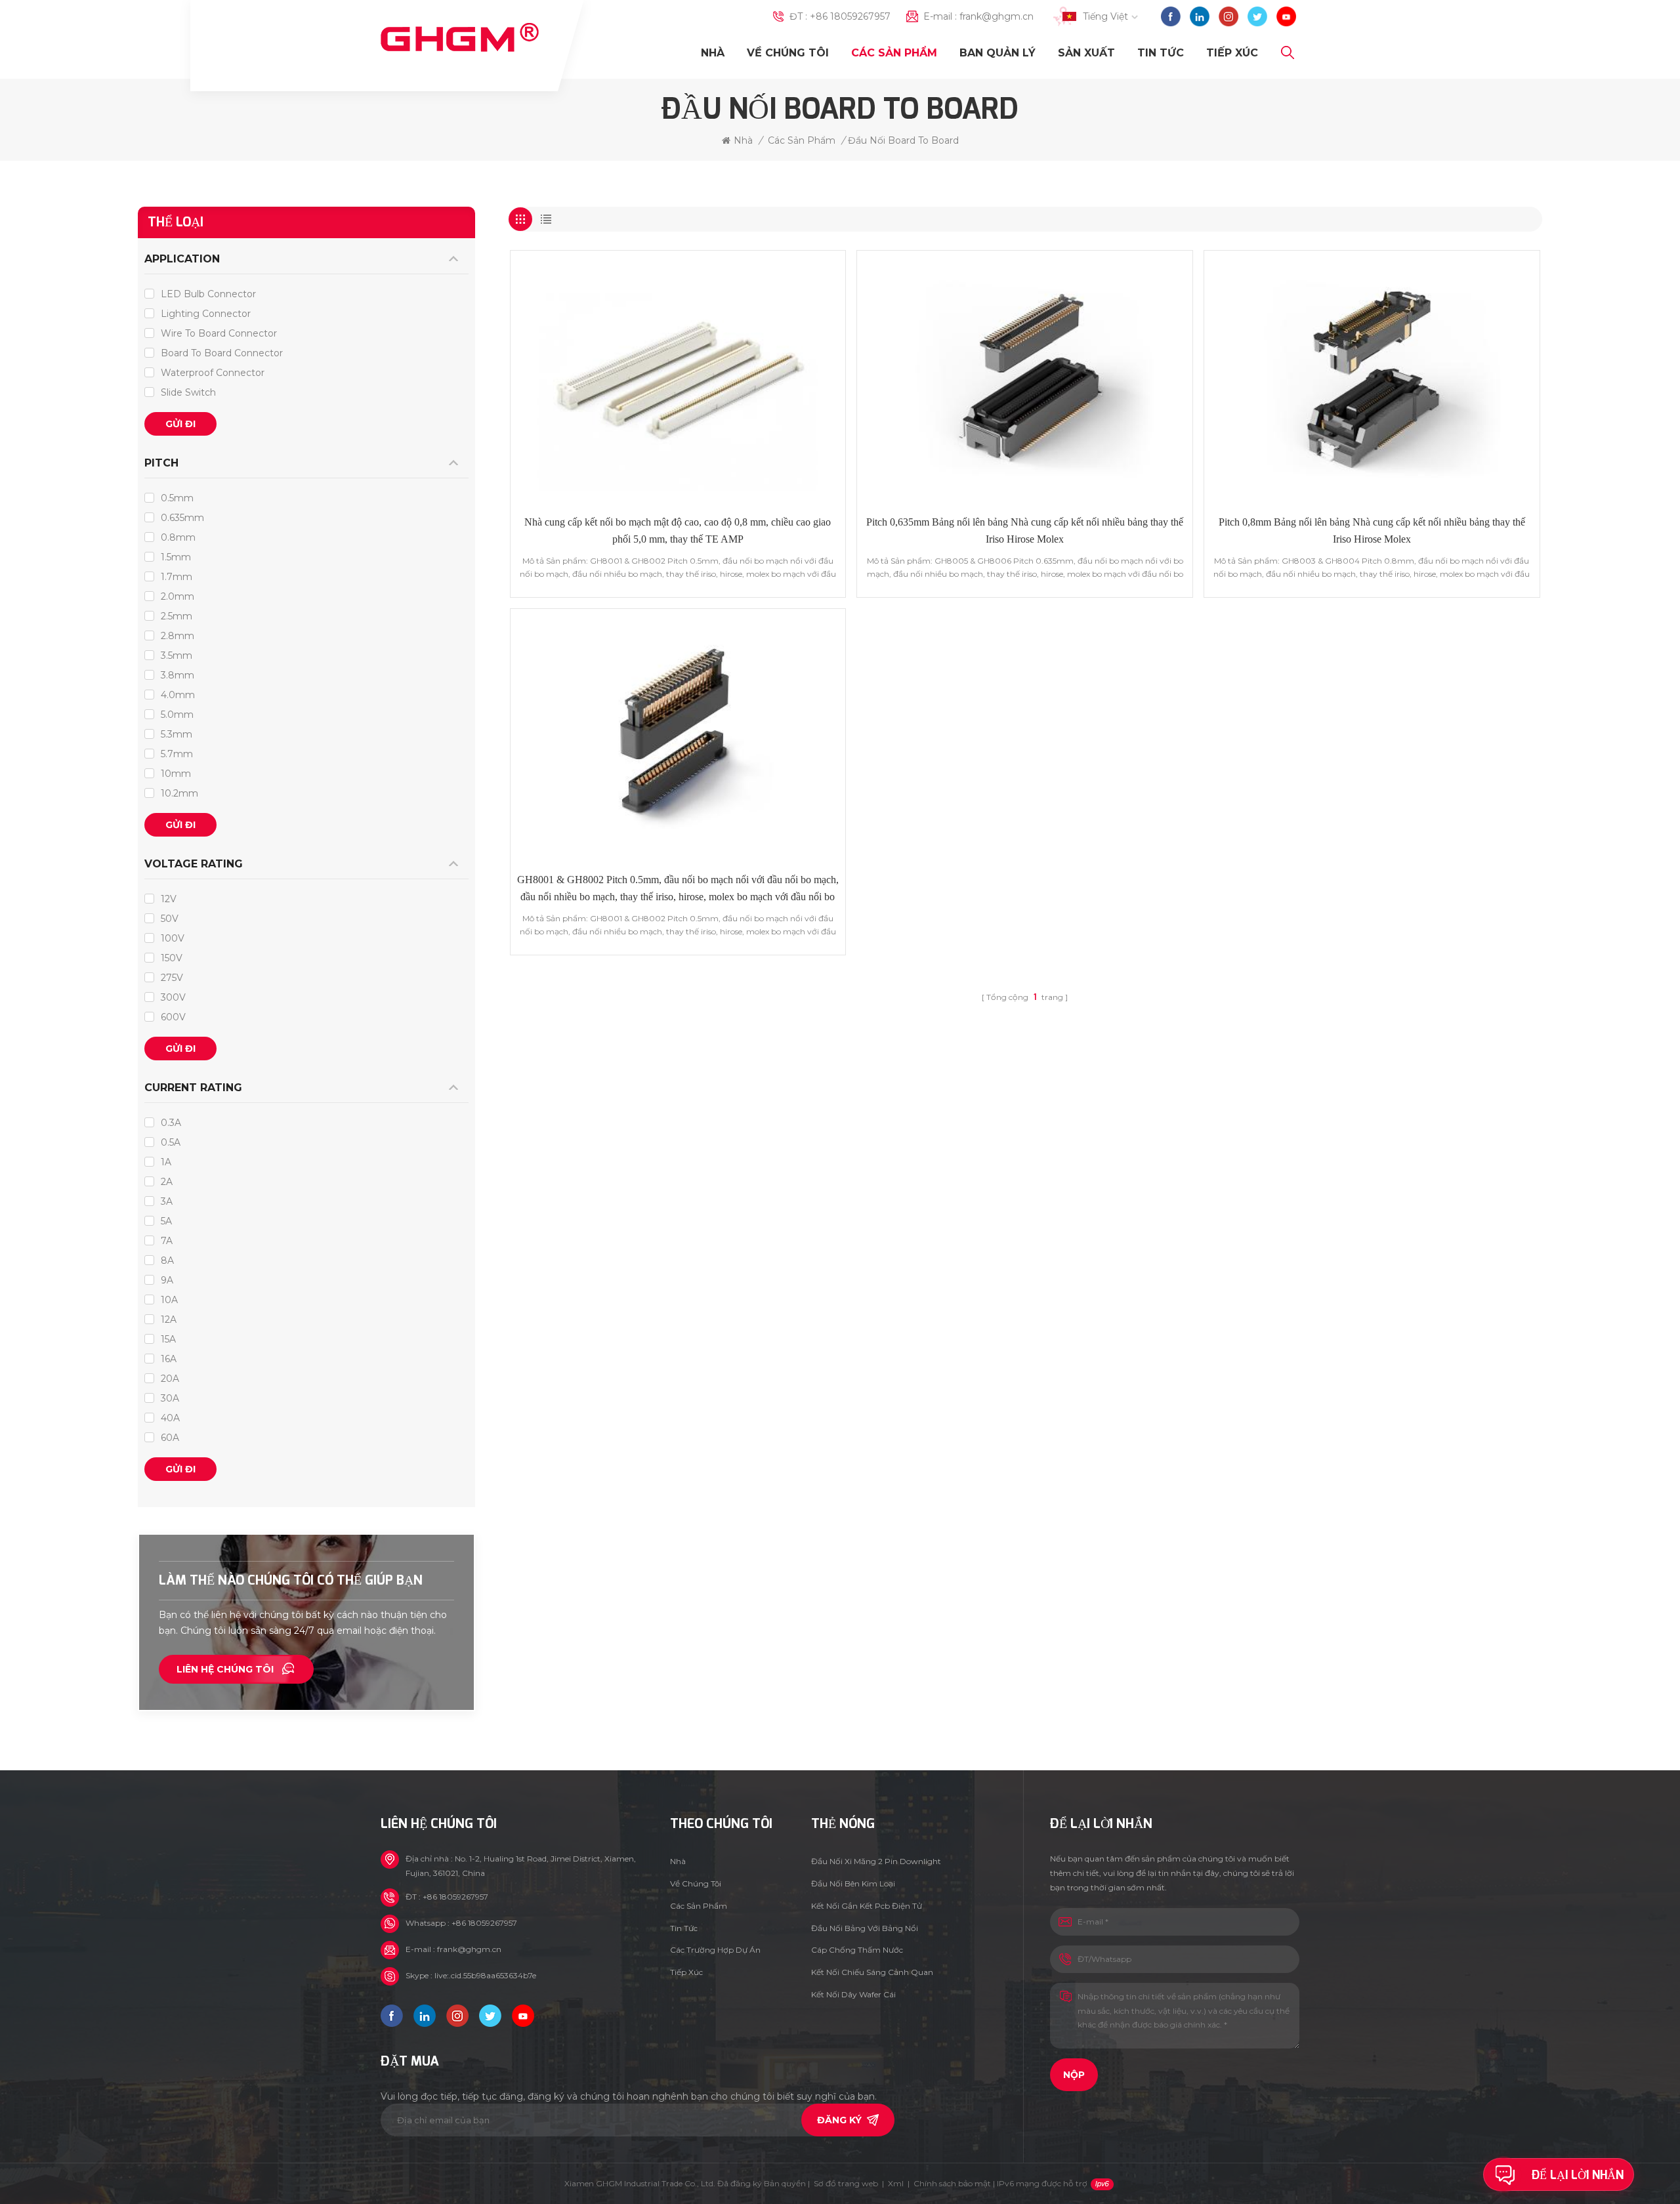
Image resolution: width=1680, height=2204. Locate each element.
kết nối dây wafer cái (853, 1994)
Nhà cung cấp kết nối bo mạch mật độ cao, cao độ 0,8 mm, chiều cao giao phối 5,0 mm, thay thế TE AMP (678, 530)
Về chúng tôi (788, 53)
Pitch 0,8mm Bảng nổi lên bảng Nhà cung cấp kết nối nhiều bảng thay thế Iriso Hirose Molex (1372, 530)
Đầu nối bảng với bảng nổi (865, 1928)
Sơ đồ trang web (846, 2183)
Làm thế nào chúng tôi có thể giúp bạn (291, 1580)
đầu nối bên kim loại (853, 1883)
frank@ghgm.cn (997, 16)
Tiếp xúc (1232, 53)
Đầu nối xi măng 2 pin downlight (876, 1861)
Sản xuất (1086, 53)
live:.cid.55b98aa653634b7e (485, 1975)
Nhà (713, 53)
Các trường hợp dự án (715, 1950)
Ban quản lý (997, 53)
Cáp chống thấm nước (857, 1950)
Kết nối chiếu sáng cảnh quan (872, 1972)
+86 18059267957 (850, 16)
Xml (896, 2183)
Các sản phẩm (894, 53)
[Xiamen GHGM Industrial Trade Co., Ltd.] (460, 38)
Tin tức (1161, 53)
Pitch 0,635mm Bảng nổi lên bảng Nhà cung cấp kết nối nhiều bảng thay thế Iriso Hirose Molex (1025, 530)
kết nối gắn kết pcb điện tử (867, 1906)
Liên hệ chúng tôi (225, 1669)
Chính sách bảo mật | (1000, 2183)
